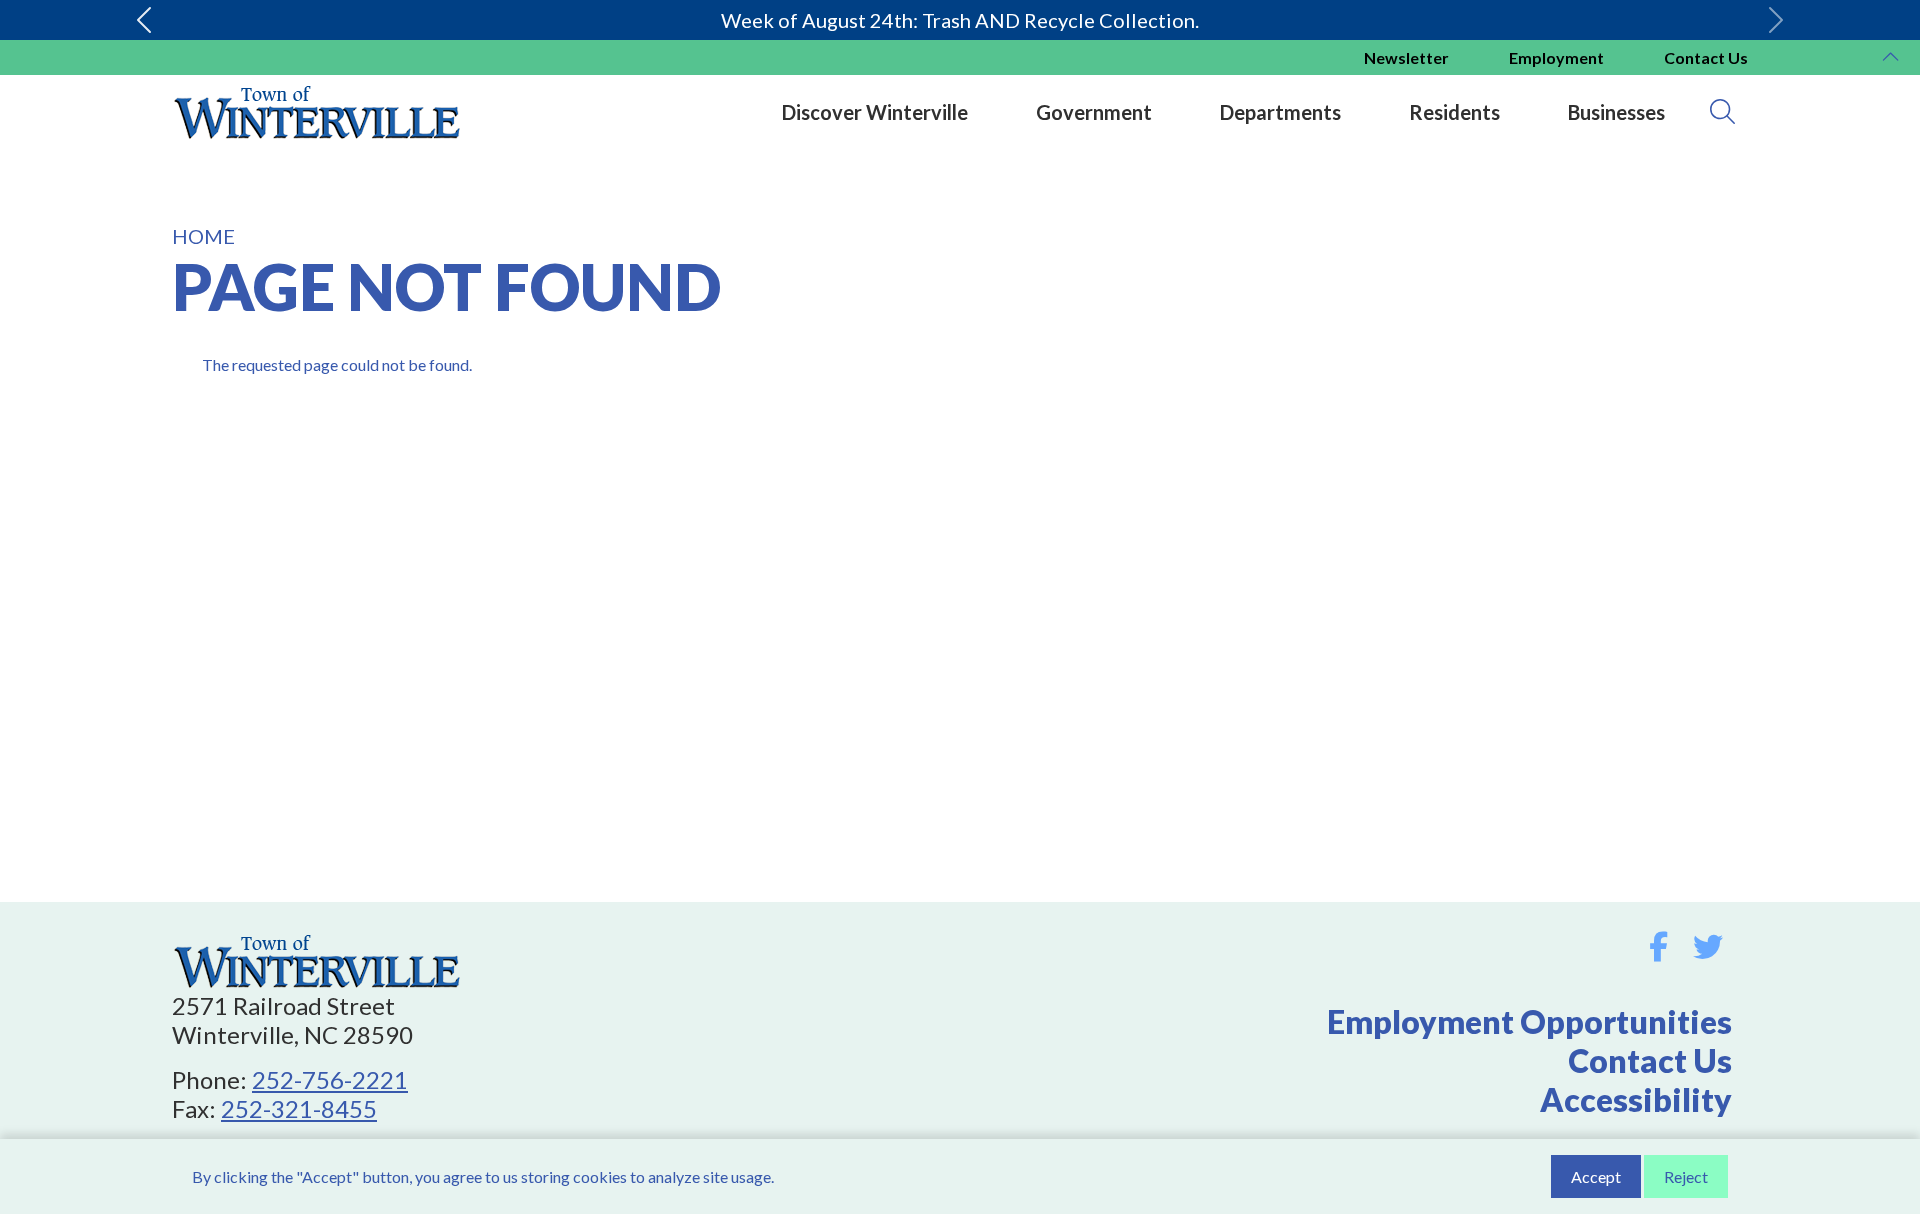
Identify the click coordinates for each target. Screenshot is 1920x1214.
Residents (1454, 112)
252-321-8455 (299, 1108)
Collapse (1890, 59)
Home (203, 236)
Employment (1556, 57)
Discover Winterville (875, 112)
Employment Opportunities (1529, 1021)
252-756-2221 (330, 1079)
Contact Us (1650, 1060)
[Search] (1722, 112)
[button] (144, 20)
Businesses (1616, 112)
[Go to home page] (317, 941)
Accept (1596, 1176)
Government (1094, 112)
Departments (1280, 112)
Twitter (1708, 947)
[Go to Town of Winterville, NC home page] (317, 85)
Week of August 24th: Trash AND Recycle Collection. (960, 20)
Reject (1686, 1176)
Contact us (1706, 57)
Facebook (1658, 947)
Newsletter (1406, 57)
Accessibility (1636, 1099)
